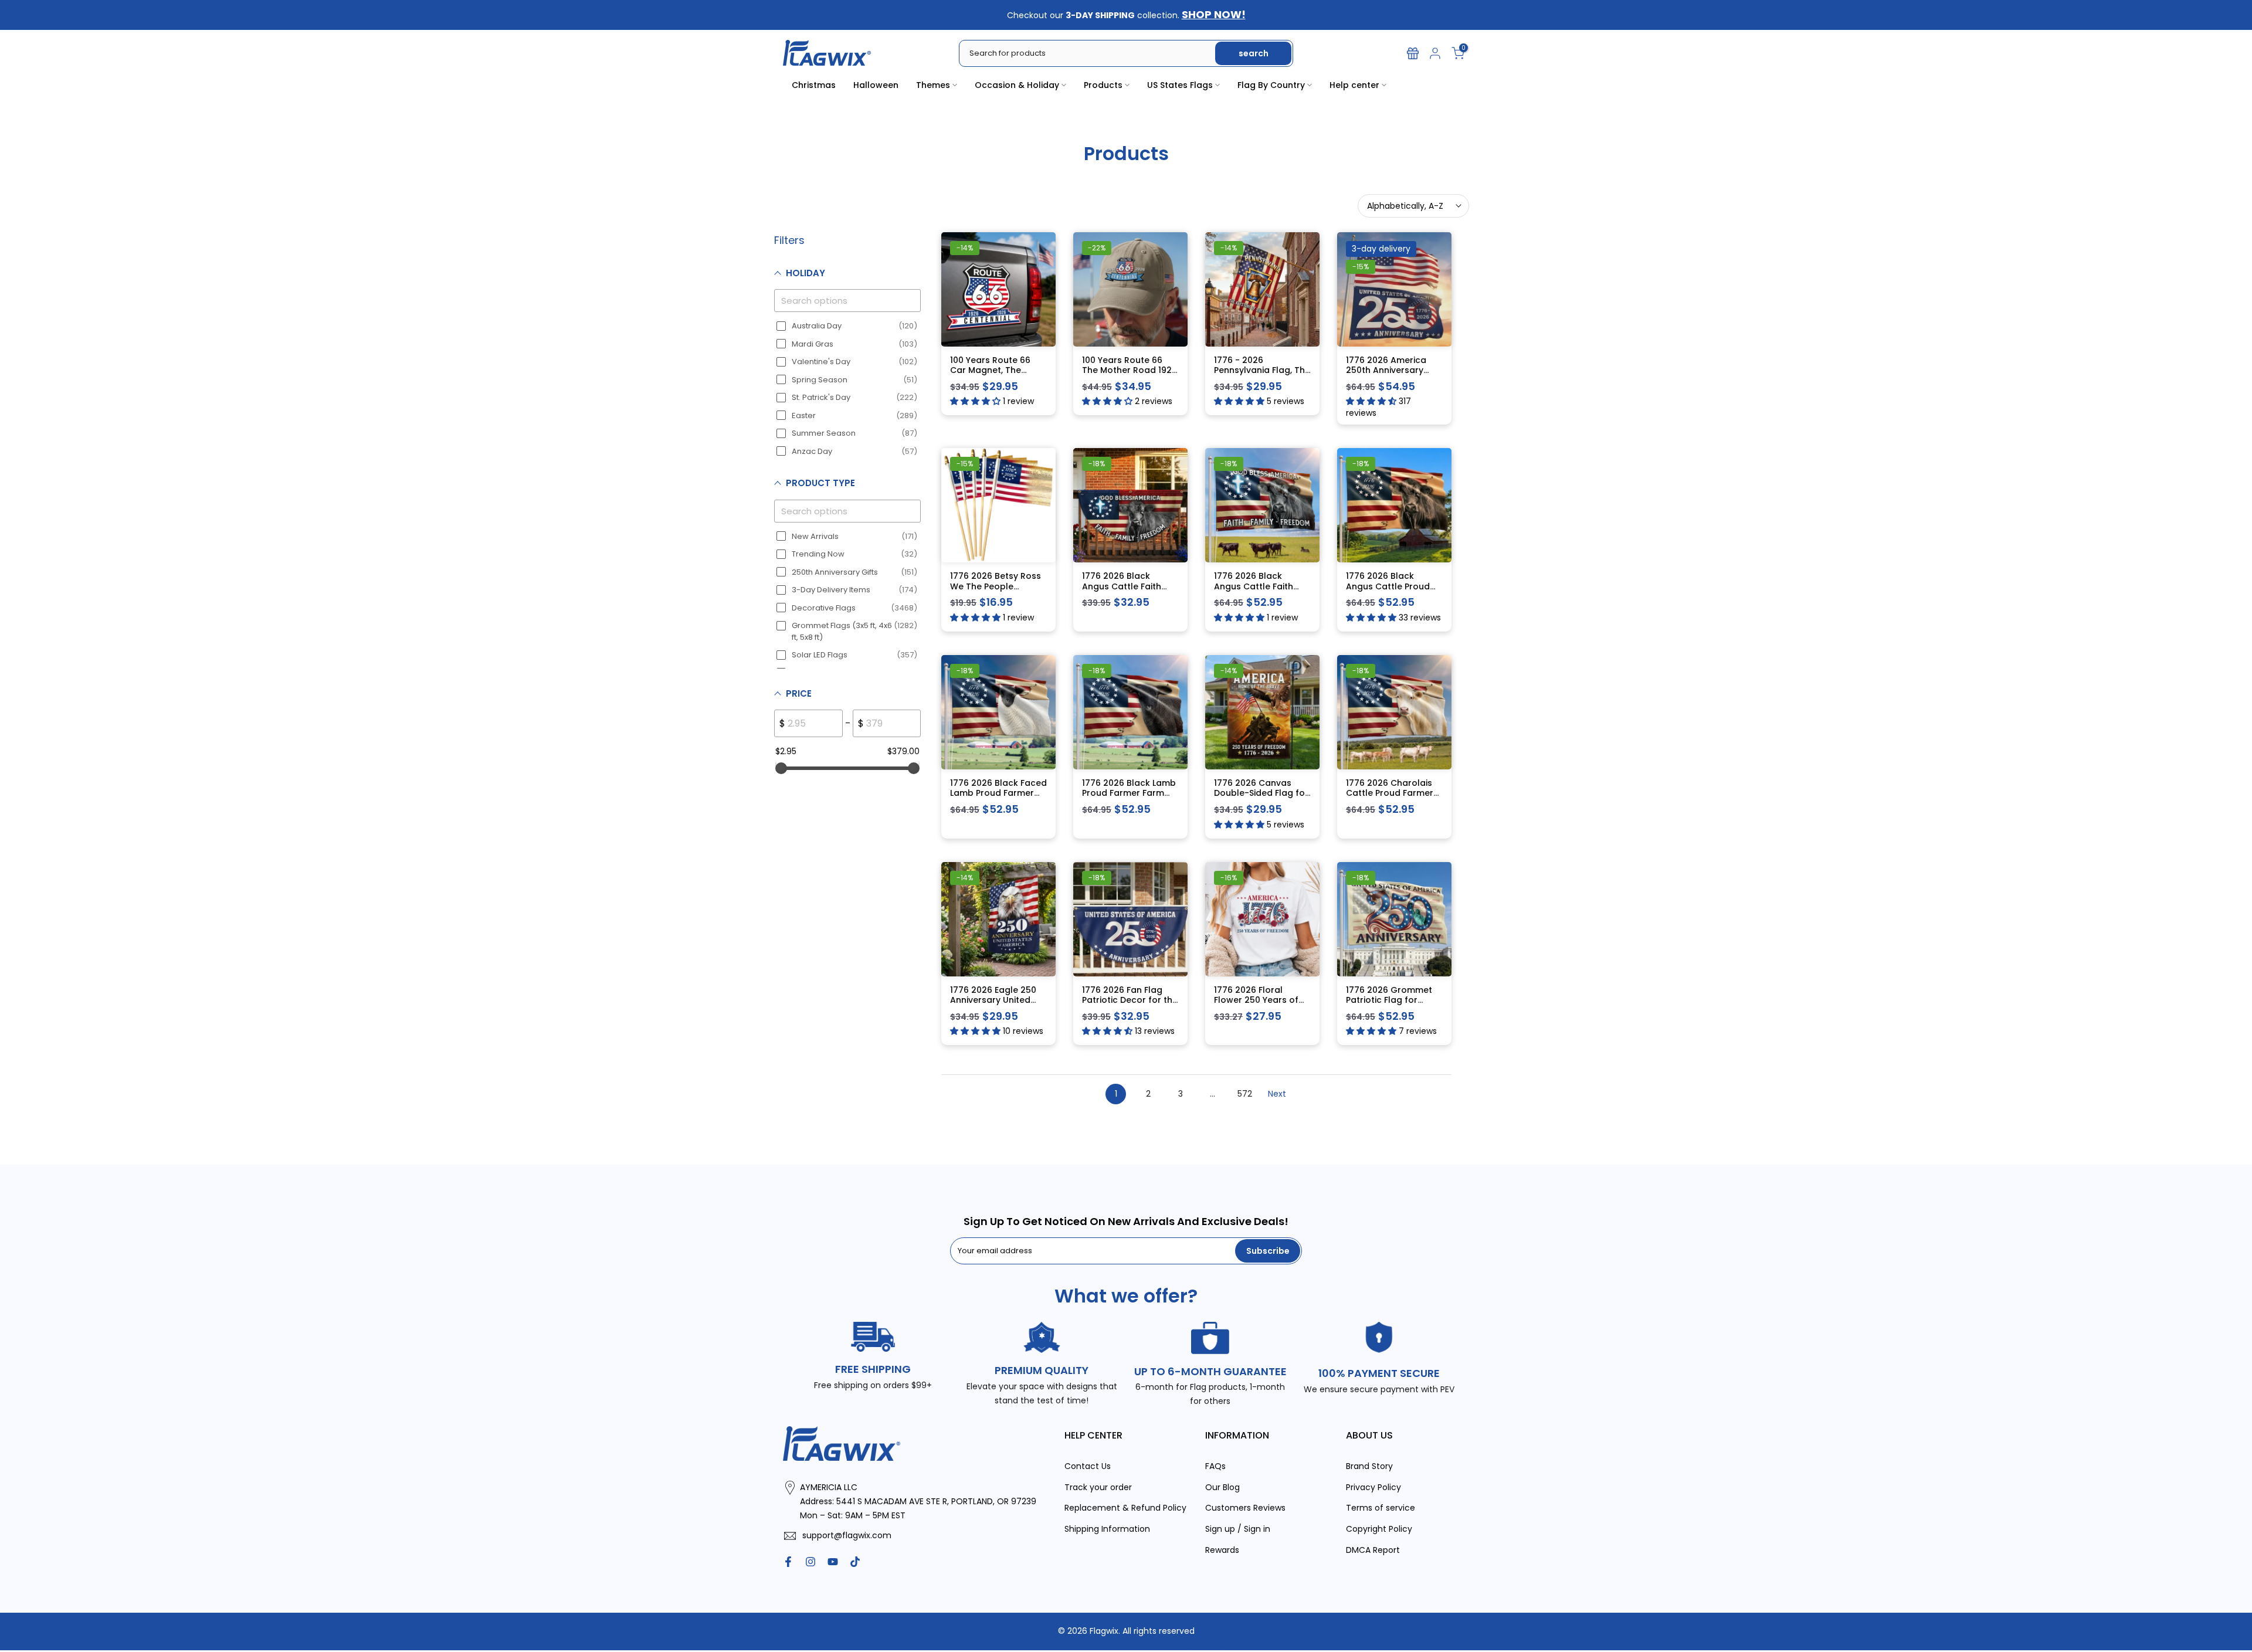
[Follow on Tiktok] (855, 1561)
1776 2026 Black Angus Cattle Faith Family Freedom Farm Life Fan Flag (1128, 591)
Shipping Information (1107, 1529)
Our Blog (1222, 1487)
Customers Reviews (1245, 1508)
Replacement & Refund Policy (1125, 1508)
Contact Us (1088, 1466)
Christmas (814, 85)
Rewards (1222, 1549)
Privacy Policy (1373, 1487)
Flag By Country (1271, 85)
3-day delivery (1381, 248)
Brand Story (1369, 1466)
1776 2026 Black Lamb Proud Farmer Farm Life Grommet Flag (1129, 793)
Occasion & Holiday (1017, 85)
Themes (933, 85)
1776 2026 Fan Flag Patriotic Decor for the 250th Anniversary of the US (1130, 1005)
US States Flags (1180, 85)
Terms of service (1381, 1508)
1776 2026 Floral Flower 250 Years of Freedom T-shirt (1256, 1000)
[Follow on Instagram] (810, 1561)
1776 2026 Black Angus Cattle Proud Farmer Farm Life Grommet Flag (1388, 591)
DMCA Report (1373, 1549)
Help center (1354, 85)
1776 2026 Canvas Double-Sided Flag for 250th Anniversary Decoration (1261, 798)
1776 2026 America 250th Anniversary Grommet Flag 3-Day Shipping (1391, 375)
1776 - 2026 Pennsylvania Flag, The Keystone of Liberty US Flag (1262, 375)
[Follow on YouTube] (833, 1561)
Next (1277, 1093)
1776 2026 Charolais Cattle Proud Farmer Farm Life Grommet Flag (1390, 798)
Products (1103, 85)
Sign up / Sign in (1238, 1529)
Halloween (876, 85)
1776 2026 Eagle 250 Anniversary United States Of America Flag (993, 1005)
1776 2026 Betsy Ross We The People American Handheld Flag (996, 591)
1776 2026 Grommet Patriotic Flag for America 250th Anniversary (1389, 1005)
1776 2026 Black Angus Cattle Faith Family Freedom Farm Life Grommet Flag (1260, 591)
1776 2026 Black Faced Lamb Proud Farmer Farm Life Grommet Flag (998, 798)
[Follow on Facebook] (788, 1561)
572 (1245, 1093)
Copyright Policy (1379, 1529)
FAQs (1215, 1466)
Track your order (1098, 1487)
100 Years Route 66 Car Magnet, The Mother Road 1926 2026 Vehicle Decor (991, 375)
